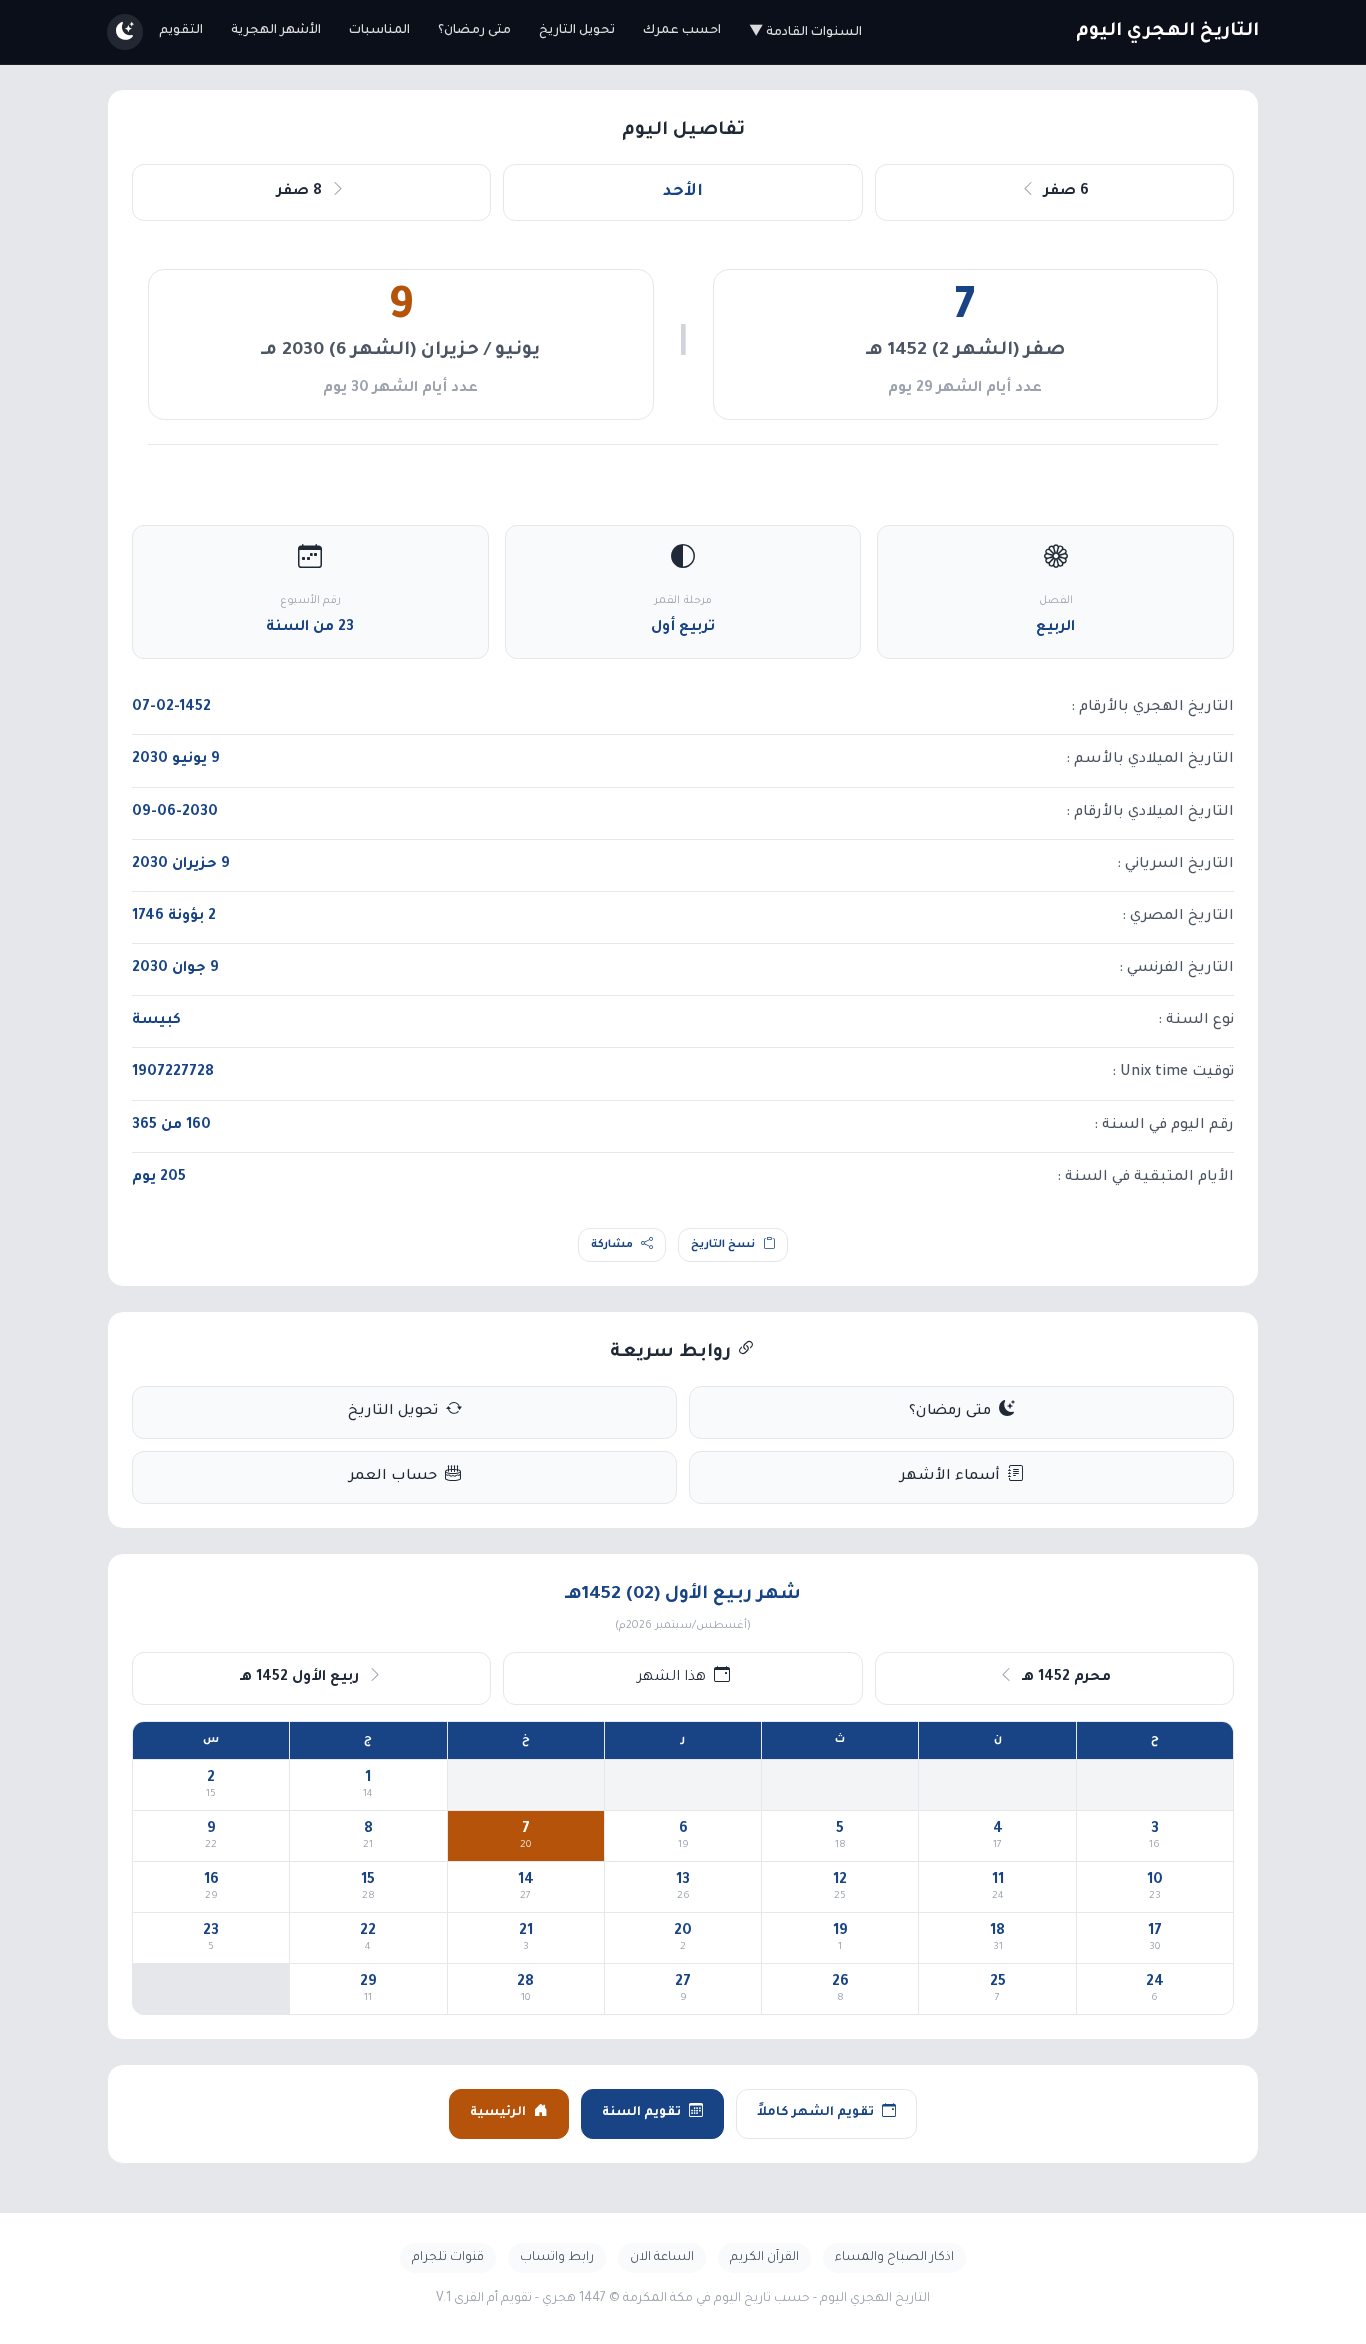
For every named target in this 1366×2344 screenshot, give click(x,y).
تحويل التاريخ (577, 31)
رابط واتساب (557, 2258)
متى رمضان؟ (474, 31)
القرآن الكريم (764, 2258)
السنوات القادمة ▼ (805, 33)
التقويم (181, 31)
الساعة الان (662, 2258)
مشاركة (612, 1245)
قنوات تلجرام (448, 2258)
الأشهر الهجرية (276, 31)
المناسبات (379, 31)
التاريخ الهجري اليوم (1167, 32)
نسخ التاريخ (723, 1245)
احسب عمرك (682, 31)
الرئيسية (498, 2113)
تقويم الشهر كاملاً (815, 2113)
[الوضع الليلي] (125, 32)
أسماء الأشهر (950, 1477)
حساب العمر (393, 1477)
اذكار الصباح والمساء (894, 2258)
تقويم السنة (641, 2113)
